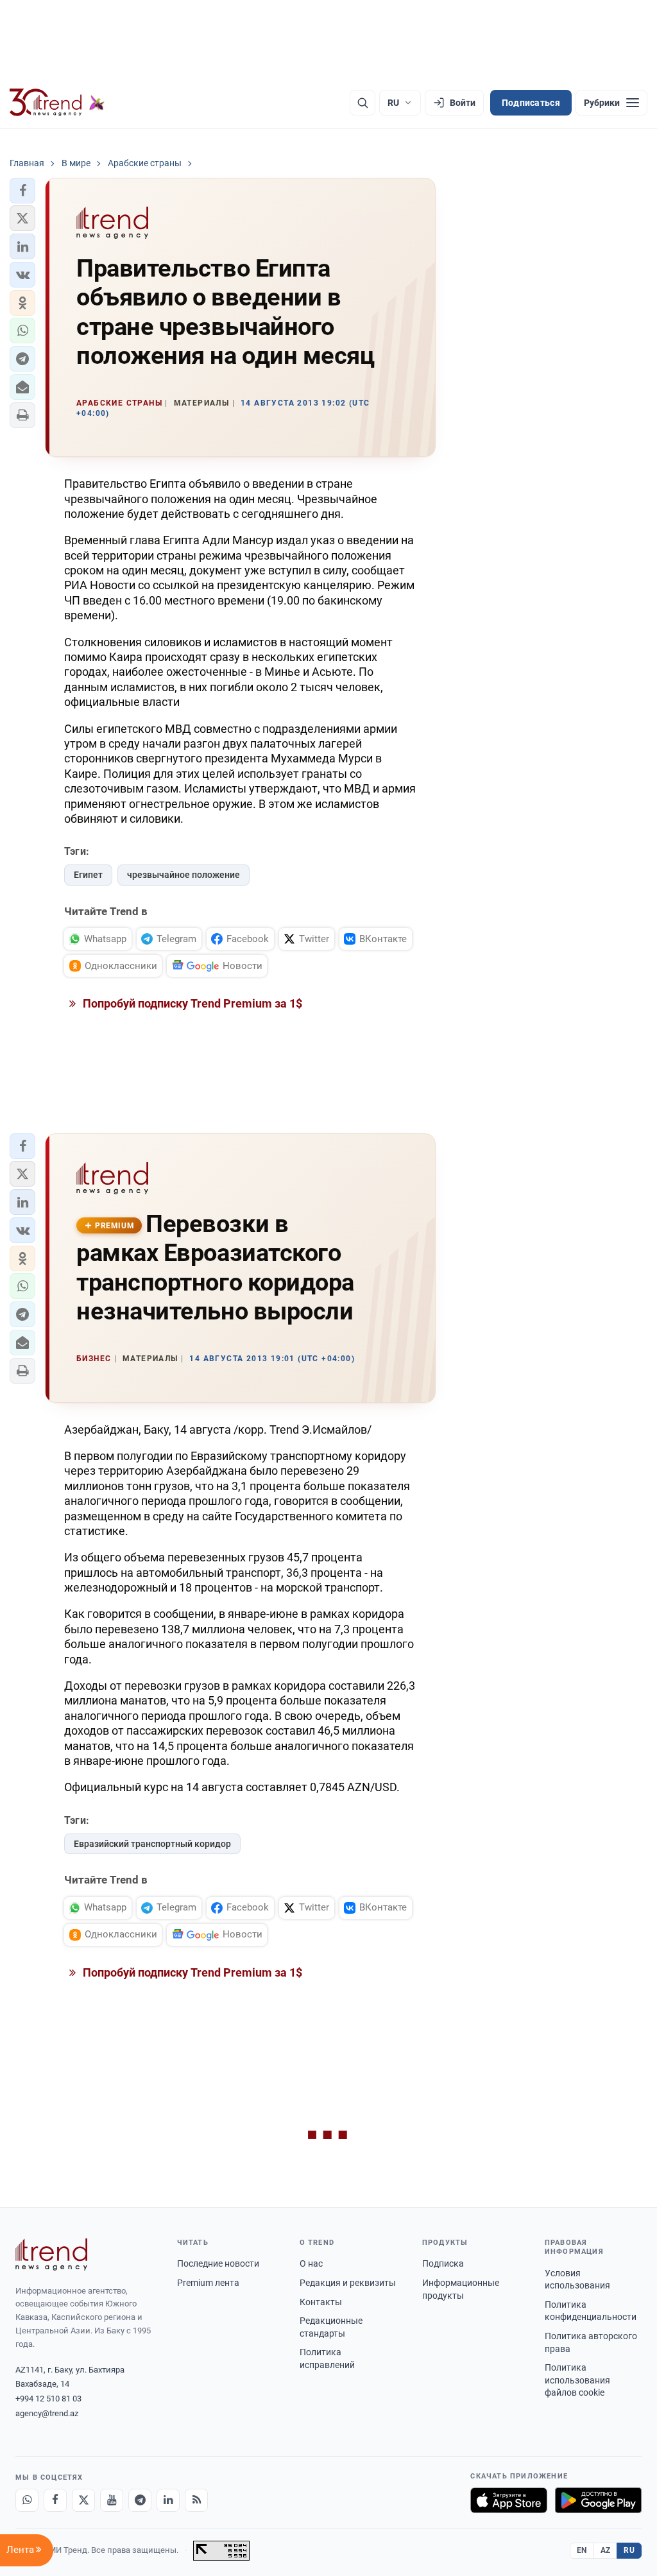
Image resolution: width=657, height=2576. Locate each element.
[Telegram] (140, 2500)
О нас (311, 2263)
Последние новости (218, 2263)
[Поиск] (363, 103)
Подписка (443, 2263)
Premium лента (208, 2283)
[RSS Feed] (196, 2500)
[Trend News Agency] (51, 2254)
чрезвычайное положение (183, 875)
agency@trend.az (47, 2413)
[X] (83, 2500)
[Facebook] (55, 2500)
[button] (22, 191)
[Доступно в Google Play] (598, 2500)
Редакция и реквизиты (348, 2283)
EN (582, 2550)
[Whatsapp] (27, 2500)
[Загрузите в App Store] (509, 2500)
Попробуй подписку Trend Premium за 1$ (191, 1003)
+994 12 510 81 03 (48, 2399)
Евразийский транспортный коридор (152, 1844)
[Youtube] (112, 2500)
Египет (88, 875)
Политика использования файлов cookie (577, 2380)
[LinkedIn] (168, 2500)
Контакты (321, 2302)
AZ (606, 2550)
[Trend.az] (57, 103)
